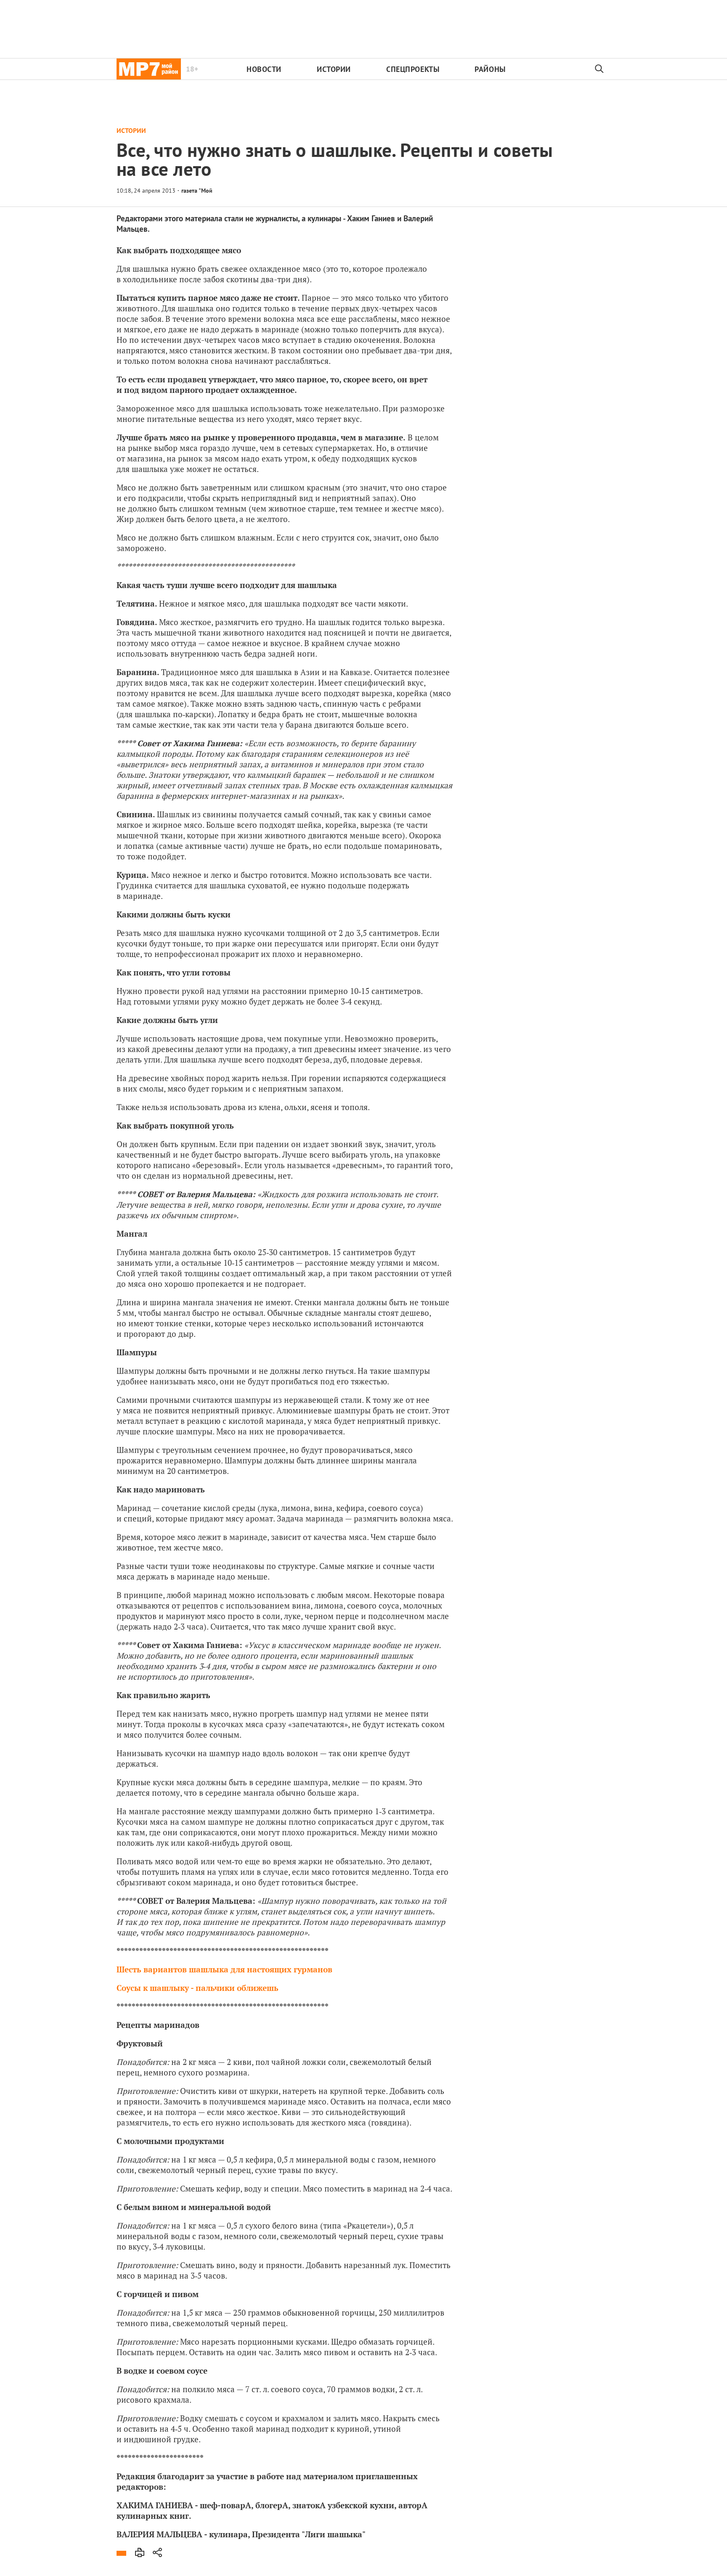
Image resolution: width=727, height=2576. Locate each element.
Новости (264, 69)
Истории (334, 69)
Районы (490, 69)
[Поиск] (600, 69)
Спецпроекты (413, 69)
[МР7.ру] (149, 69)
